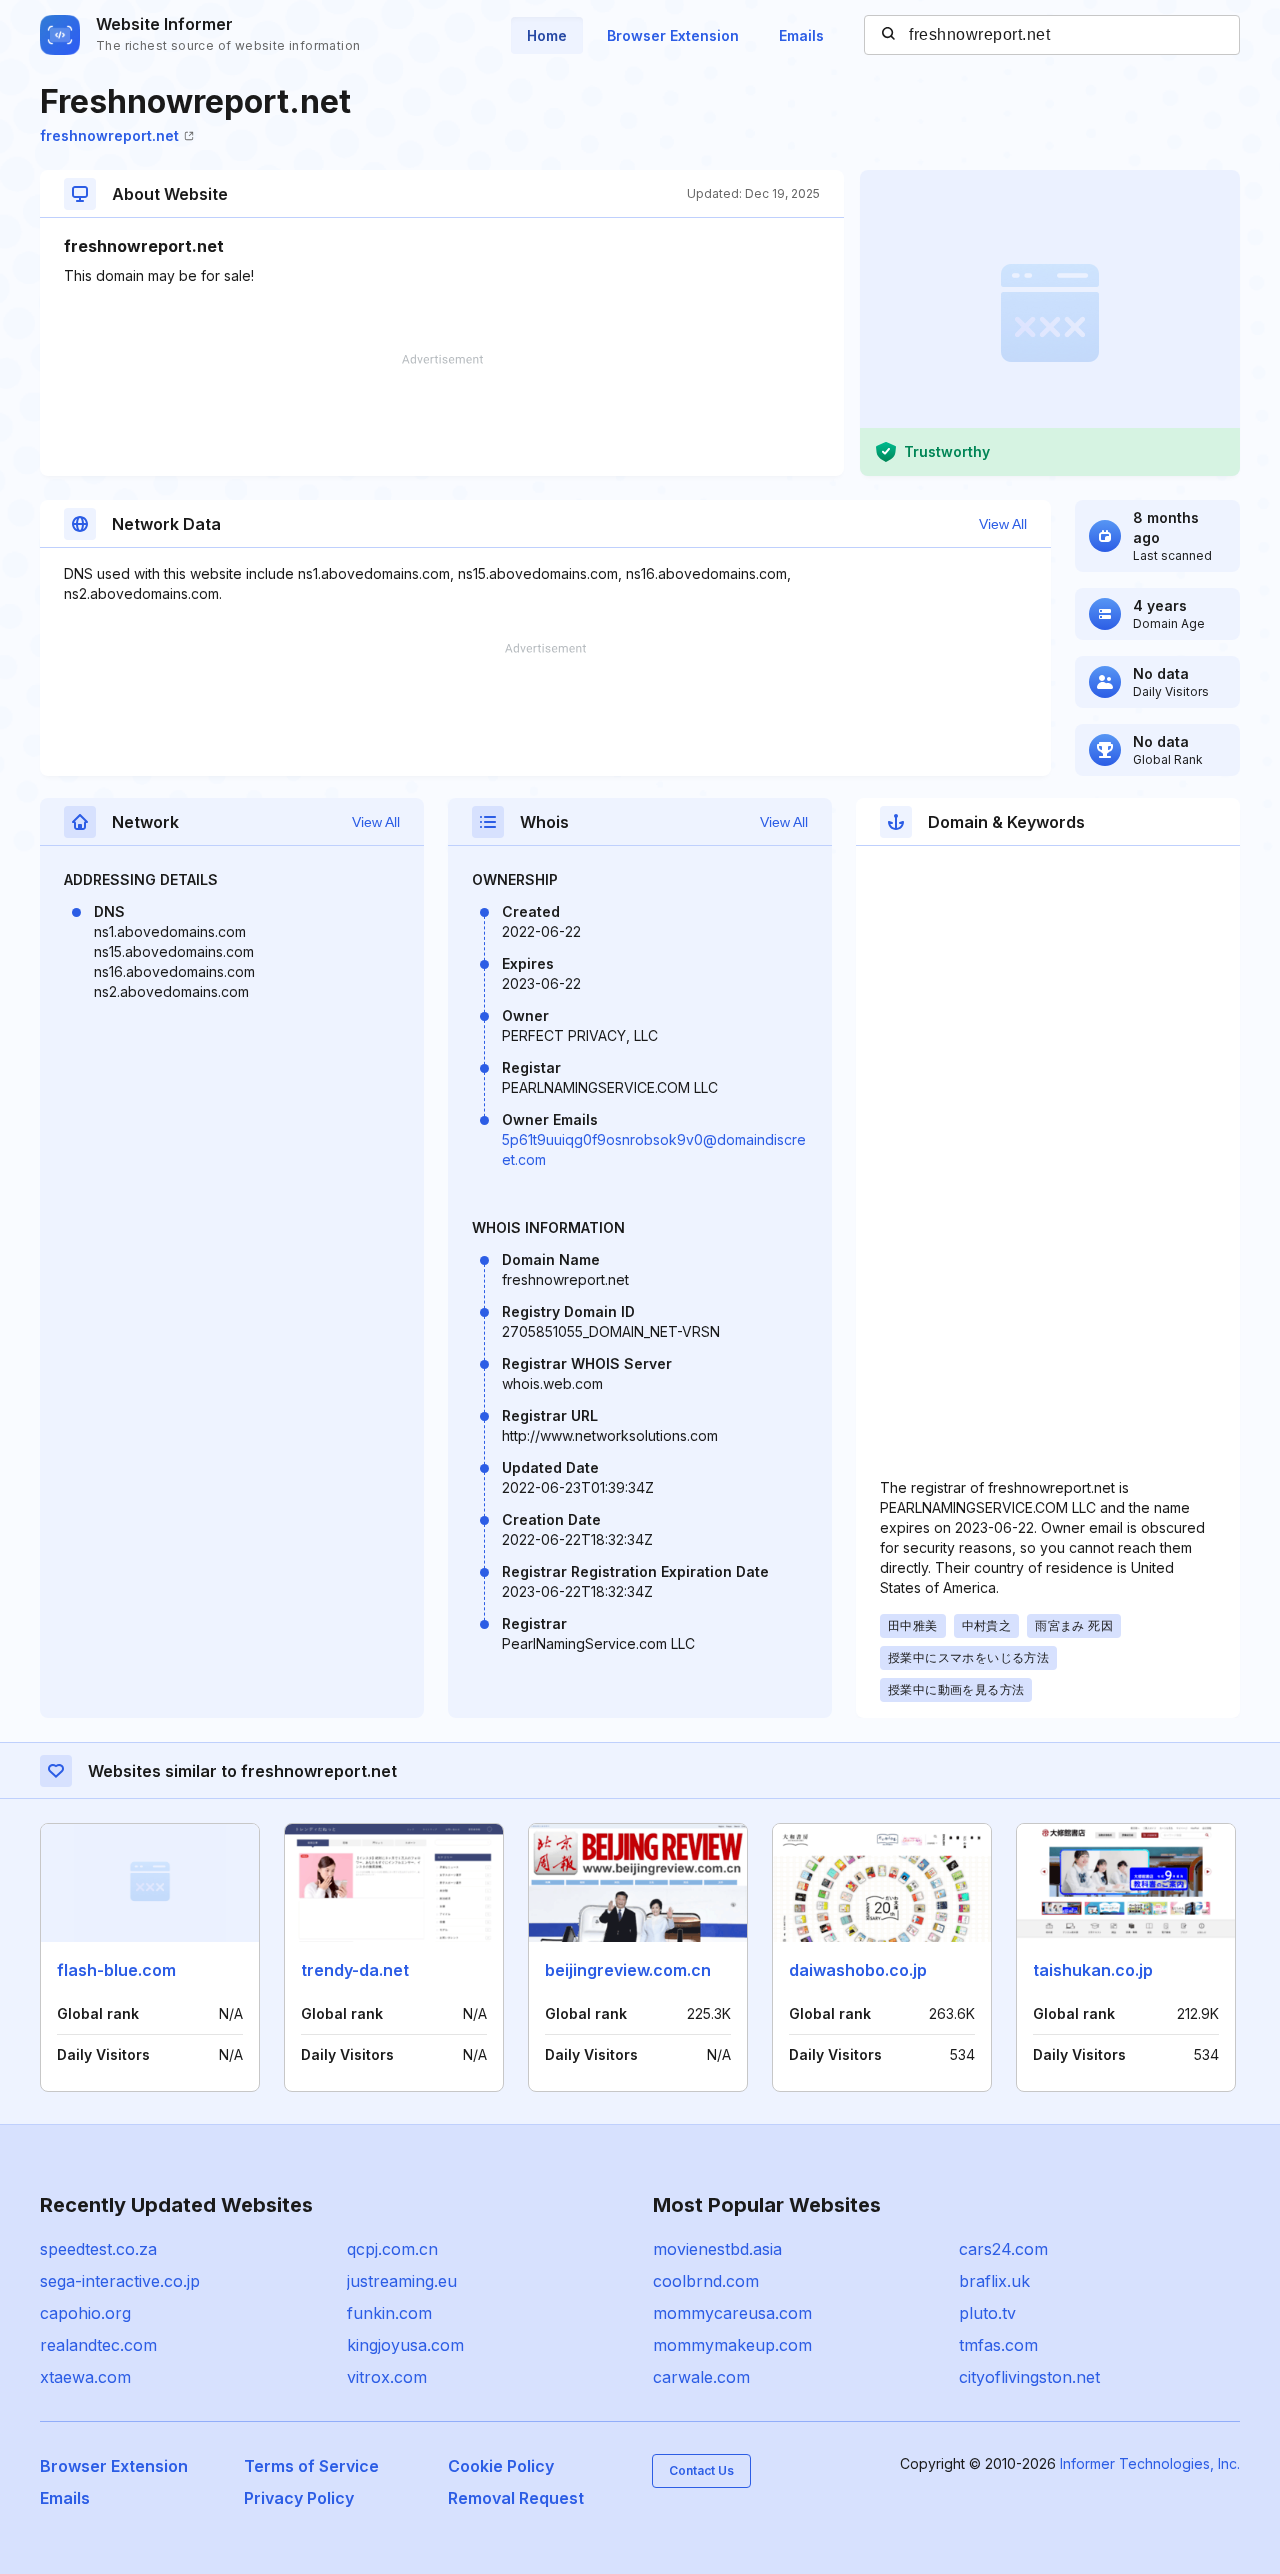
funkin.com (389, 2313)
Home (547, 35)
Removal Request (516, 2498)
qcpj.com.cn (392, 2249)
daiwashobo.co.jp (858, 1970)
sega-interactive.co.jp (120, 2281)
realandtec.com (98, 2345)
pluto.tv (987, 2313)
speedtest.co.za (98, 2249)
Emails (801, 35)
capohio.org (85, 2313)
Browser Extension (673, 35)
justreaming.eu (402, 2281)
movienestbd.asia (717, 2249)
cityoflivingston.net (1029, 2377)
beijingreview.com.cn (628, 1970)
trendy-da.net (355, 1970)
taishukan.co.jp (1093, 1970)
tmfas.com (998, 2345)
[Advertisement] (442, 415)
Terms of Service (311, 2466)
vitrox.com (387, 2377)
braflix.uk (994, 2281)
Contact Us (701, 2470)
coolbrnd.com (706, 2281)
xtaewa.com (85, 2377)
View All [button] (1003, 524)
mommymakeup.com (732, 2345)
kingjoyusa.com (405, 2345)
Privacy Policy (299, 2498)
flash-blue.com (116, 1970)
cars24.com (1003, 2249)
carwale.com (701, 2377)
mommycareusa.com (732, 2313)
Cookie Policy (501, 2466)
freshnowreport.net (109, 135)
